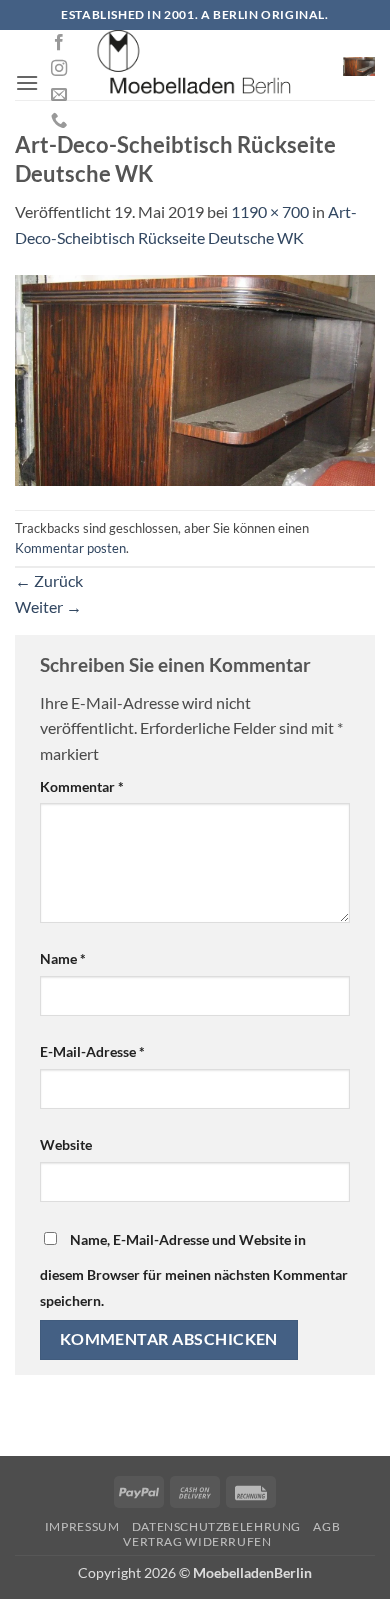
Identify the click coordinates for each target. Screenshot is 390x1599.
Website (66, 1144)
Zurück (49, 580)
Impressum (82, 1526)
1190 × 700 (270, 211)
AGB (326, 1526)
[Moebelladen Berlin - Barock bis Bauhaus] (195, 65)
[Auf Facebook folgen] (59, 43)
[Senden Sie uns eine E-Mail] (59, 95)
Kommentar (82, 786)
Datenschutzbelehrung (216, 1526)
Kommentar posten (70, 548)
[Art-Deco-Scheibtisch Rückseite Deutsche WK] (195, 378)
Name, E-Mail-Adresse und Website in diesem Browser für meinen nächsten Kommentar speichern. (194, 1270)
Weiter (48, 606)
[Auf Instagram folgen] (59, 69)
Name (63, 958)
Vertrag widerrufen (197, 1541)
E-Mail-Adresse (92, 1051)
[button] (27, 82)
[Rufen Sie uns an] (59, 121)
